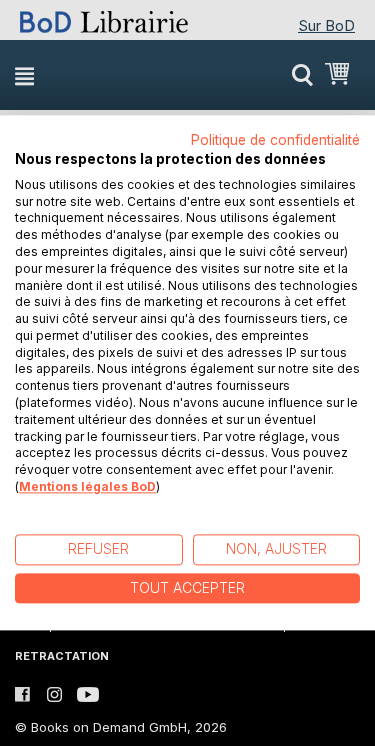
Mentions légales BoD (87, 486)
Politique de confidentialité (275, 140)
